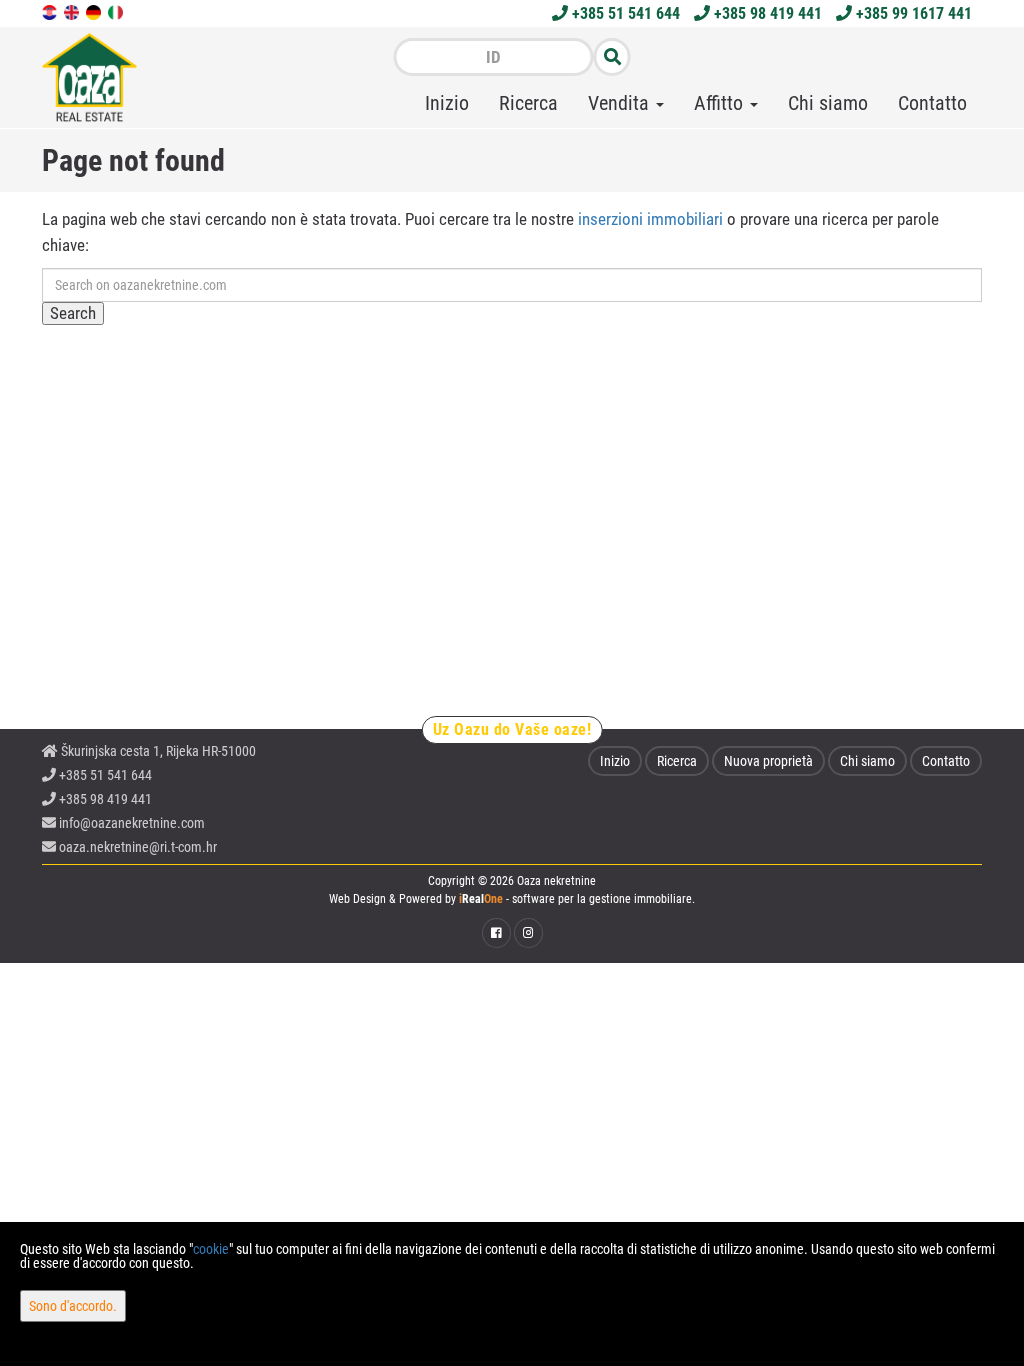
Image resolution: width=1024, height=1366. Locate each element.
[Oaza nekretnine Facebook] (496, 933)
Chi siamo (828, 103)
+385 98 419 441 (766, 13)
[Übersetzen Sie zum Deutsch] (95, 11)
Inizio (447, 103)
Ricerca (528, 103)
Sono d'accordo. (73, 1306)
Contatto (932, 103)
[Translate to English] (73, 11)
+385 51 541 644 (624, 13)
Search (73, 313)
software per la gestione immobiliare (602, 899)
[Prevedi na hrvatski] (51, 11)
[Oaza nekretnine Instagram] (528, 933)
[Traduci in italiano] (117, 11)
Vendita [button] (621, 103)
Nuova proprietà (768, 761)
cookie (211, 1249)
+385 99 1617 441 (912, 13)
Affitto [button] (721, 103)
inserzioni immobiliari (650, 219)
